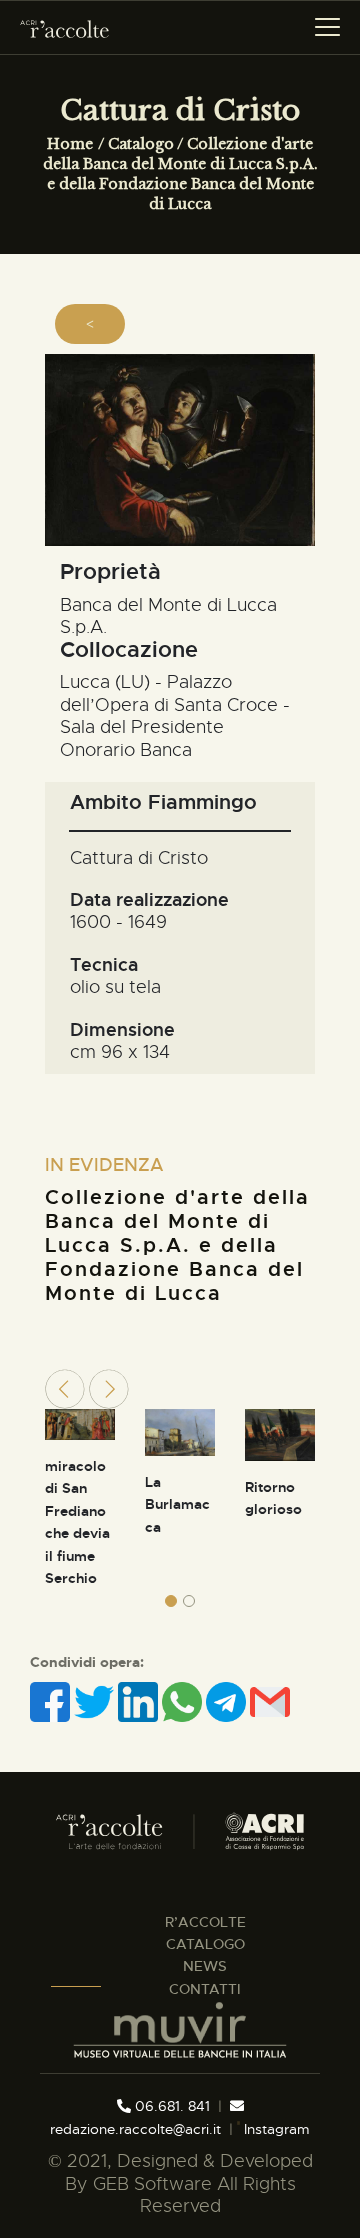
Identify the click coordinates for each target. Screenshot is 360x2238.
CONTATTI (205, 1989)
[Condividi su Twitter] (96, 1702)
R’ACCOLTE (205, 1922)
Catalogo (141, 144)
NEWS (205, 1966)
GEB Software (152, 2184)
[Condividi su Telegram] (228, 1702)
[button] (171, 1601)
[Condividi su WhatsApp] (184, 1702)
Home (70, 144)
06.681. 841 (170, 2106)
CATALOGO (205, 1944)
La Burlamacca (177, 1504)
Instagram (275, 2129)
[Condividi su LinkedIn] (140, 1702)
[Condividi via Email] (270, 1702)
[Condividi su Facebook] (52, 1702)
